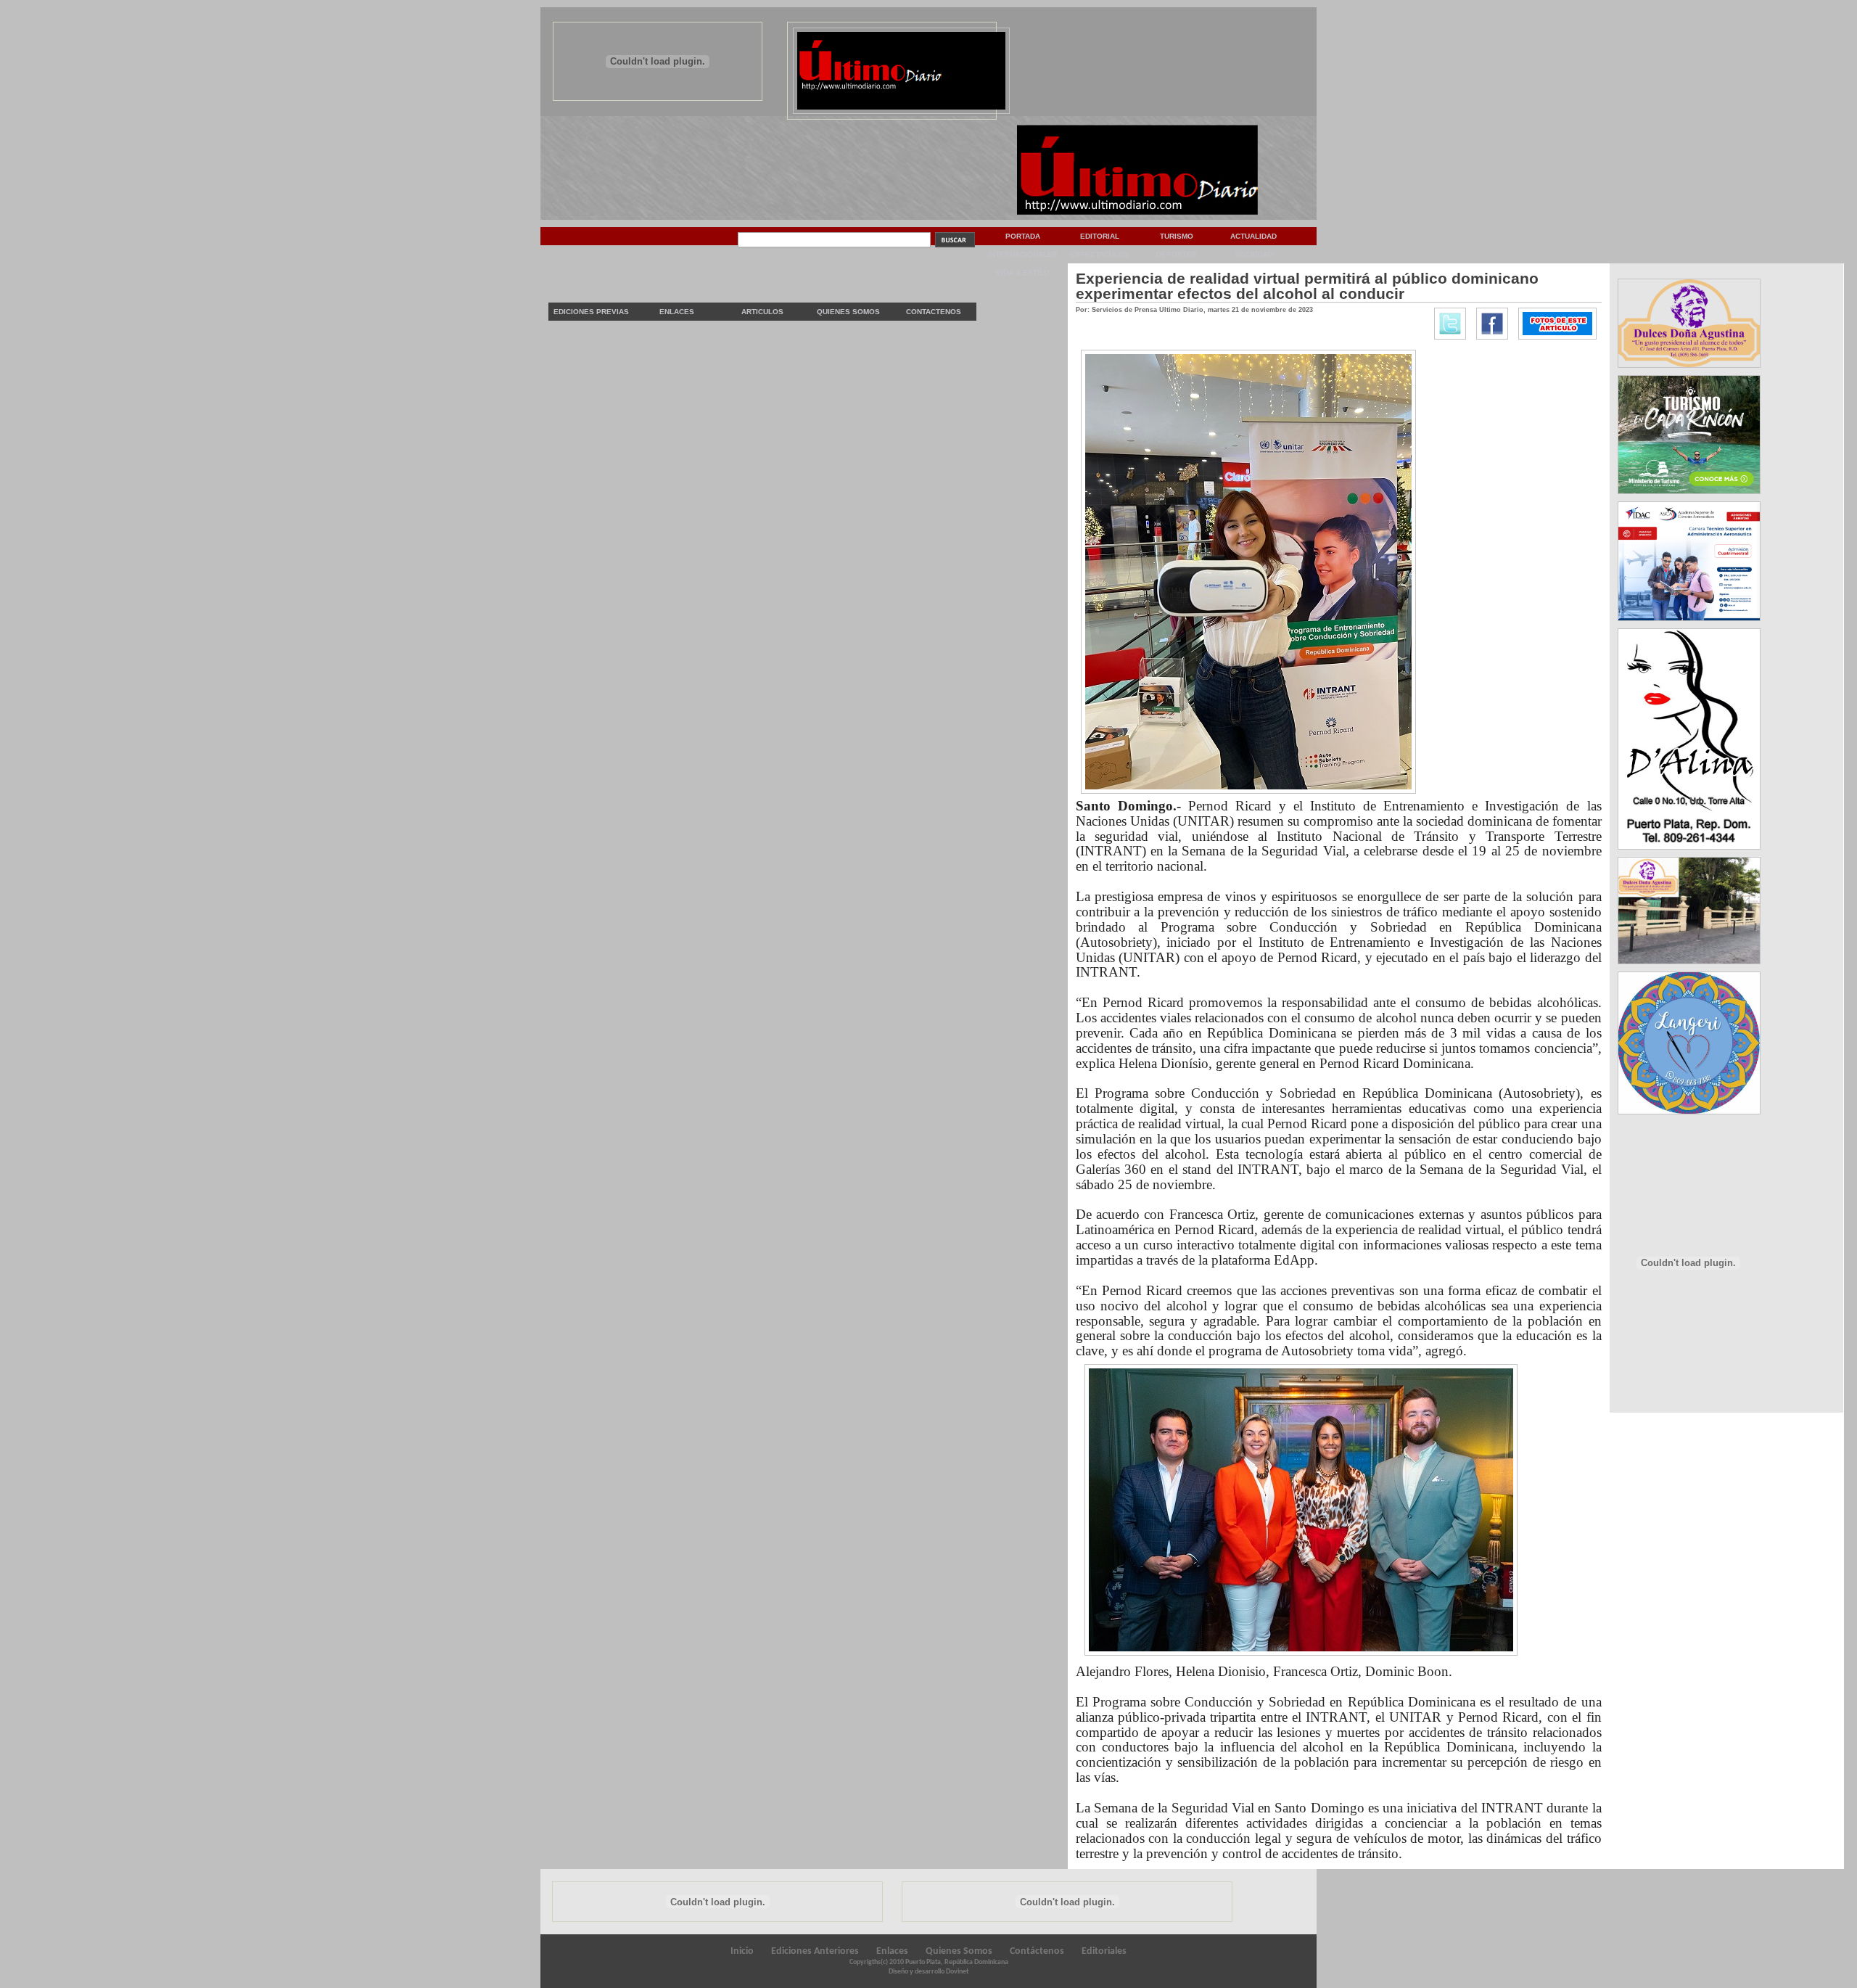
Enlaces (677, 312)
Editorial (1100, 236)
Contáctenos (1037, 1951)
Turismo (1177, 236)
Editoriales (1104, 1951)
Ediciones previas (591, 312)
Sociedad (1254, 254)
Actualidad (1253, 236)
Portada (1023, 236)
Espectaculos (1100, 254)
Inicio (742, 1951)
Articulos (762, 312)
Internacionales (1023, 254)
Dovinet (957, 1972)
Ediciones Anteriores (815, 1951)
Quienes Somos (848, 312)
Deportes (1177, 254)
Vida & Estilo (1023, 272)
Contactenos (934, 312)
